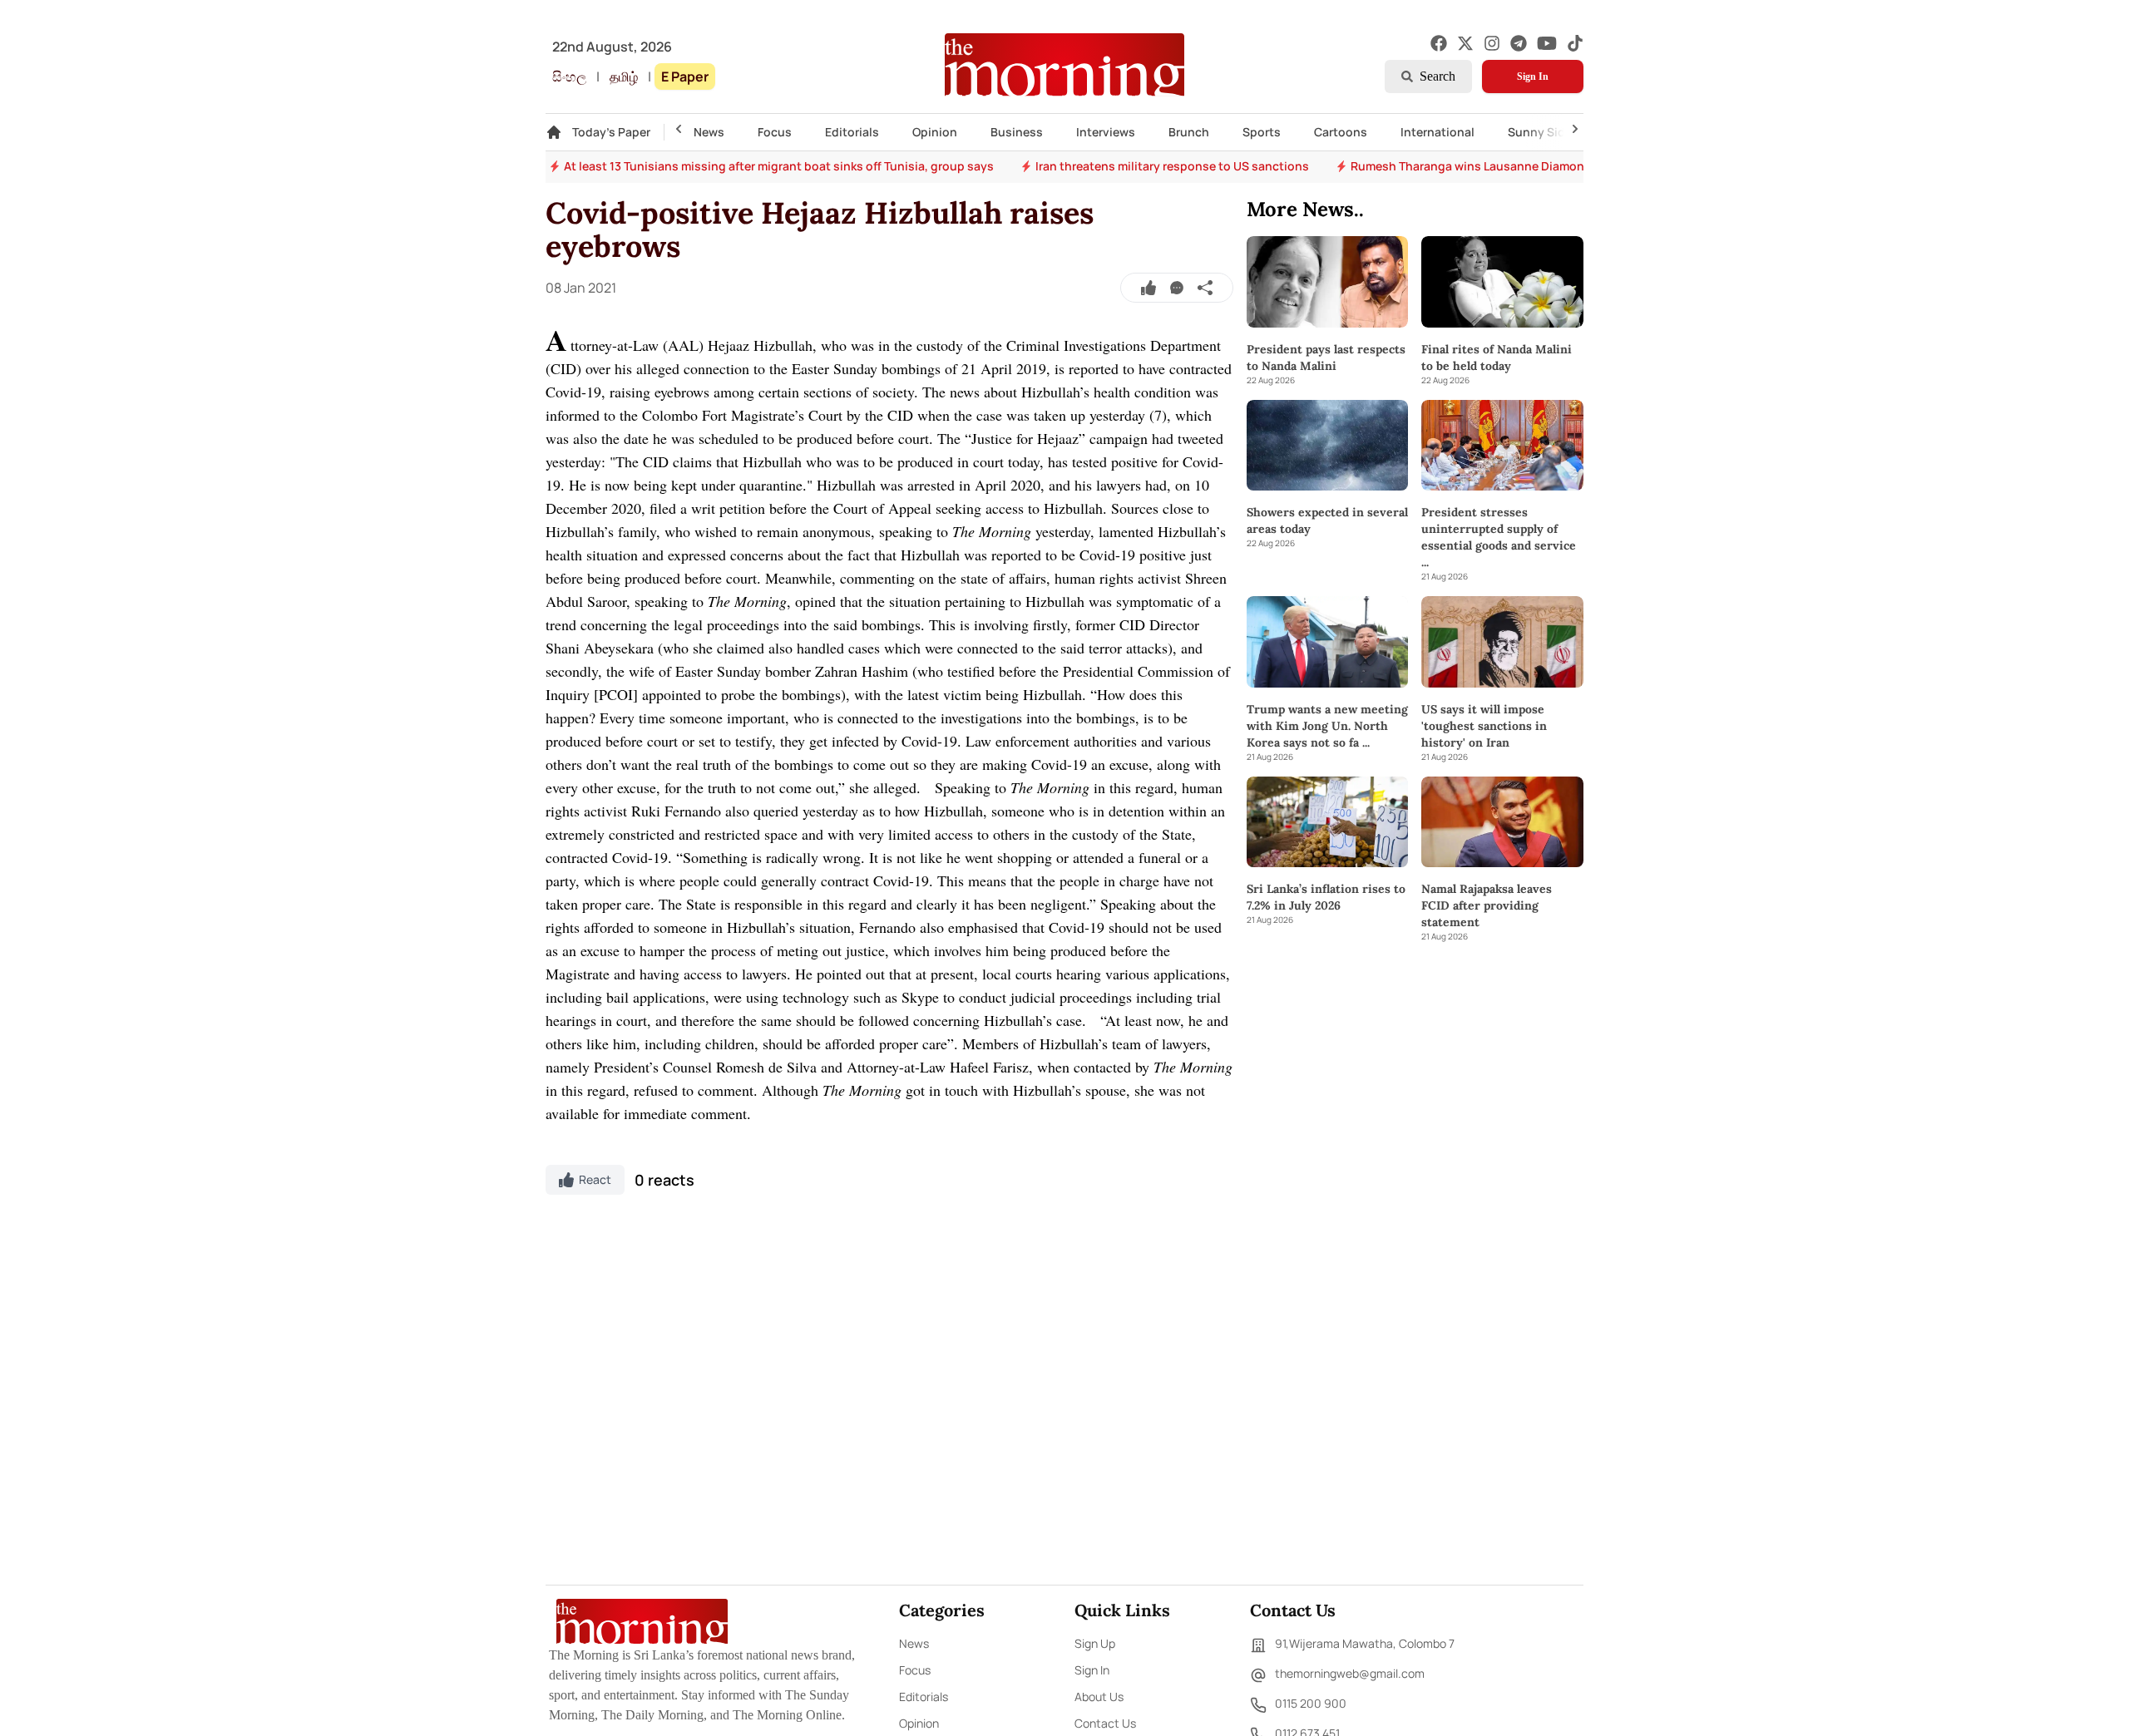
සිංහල (569, 76)
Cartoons (1341, 132)
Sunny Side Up (1549, 132)
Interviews (1106, 132)
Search (1437, 76)
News (709, 132)
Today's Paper (611, 132)
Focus (775, 132)
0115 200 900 (1311, 1703)
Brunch (1189, 132)
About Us (1099, 1697)
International (1437, 132)
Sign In (1533, 76)
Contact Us (1105, 1723)
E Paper (685, 76)
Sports (1262, 132)
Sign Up (1095, 1643)
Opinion (935, 132)
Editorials (852, 132)
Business (1017, 132)
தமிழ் (624, 76)
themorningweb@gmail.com (1350, 1673)
